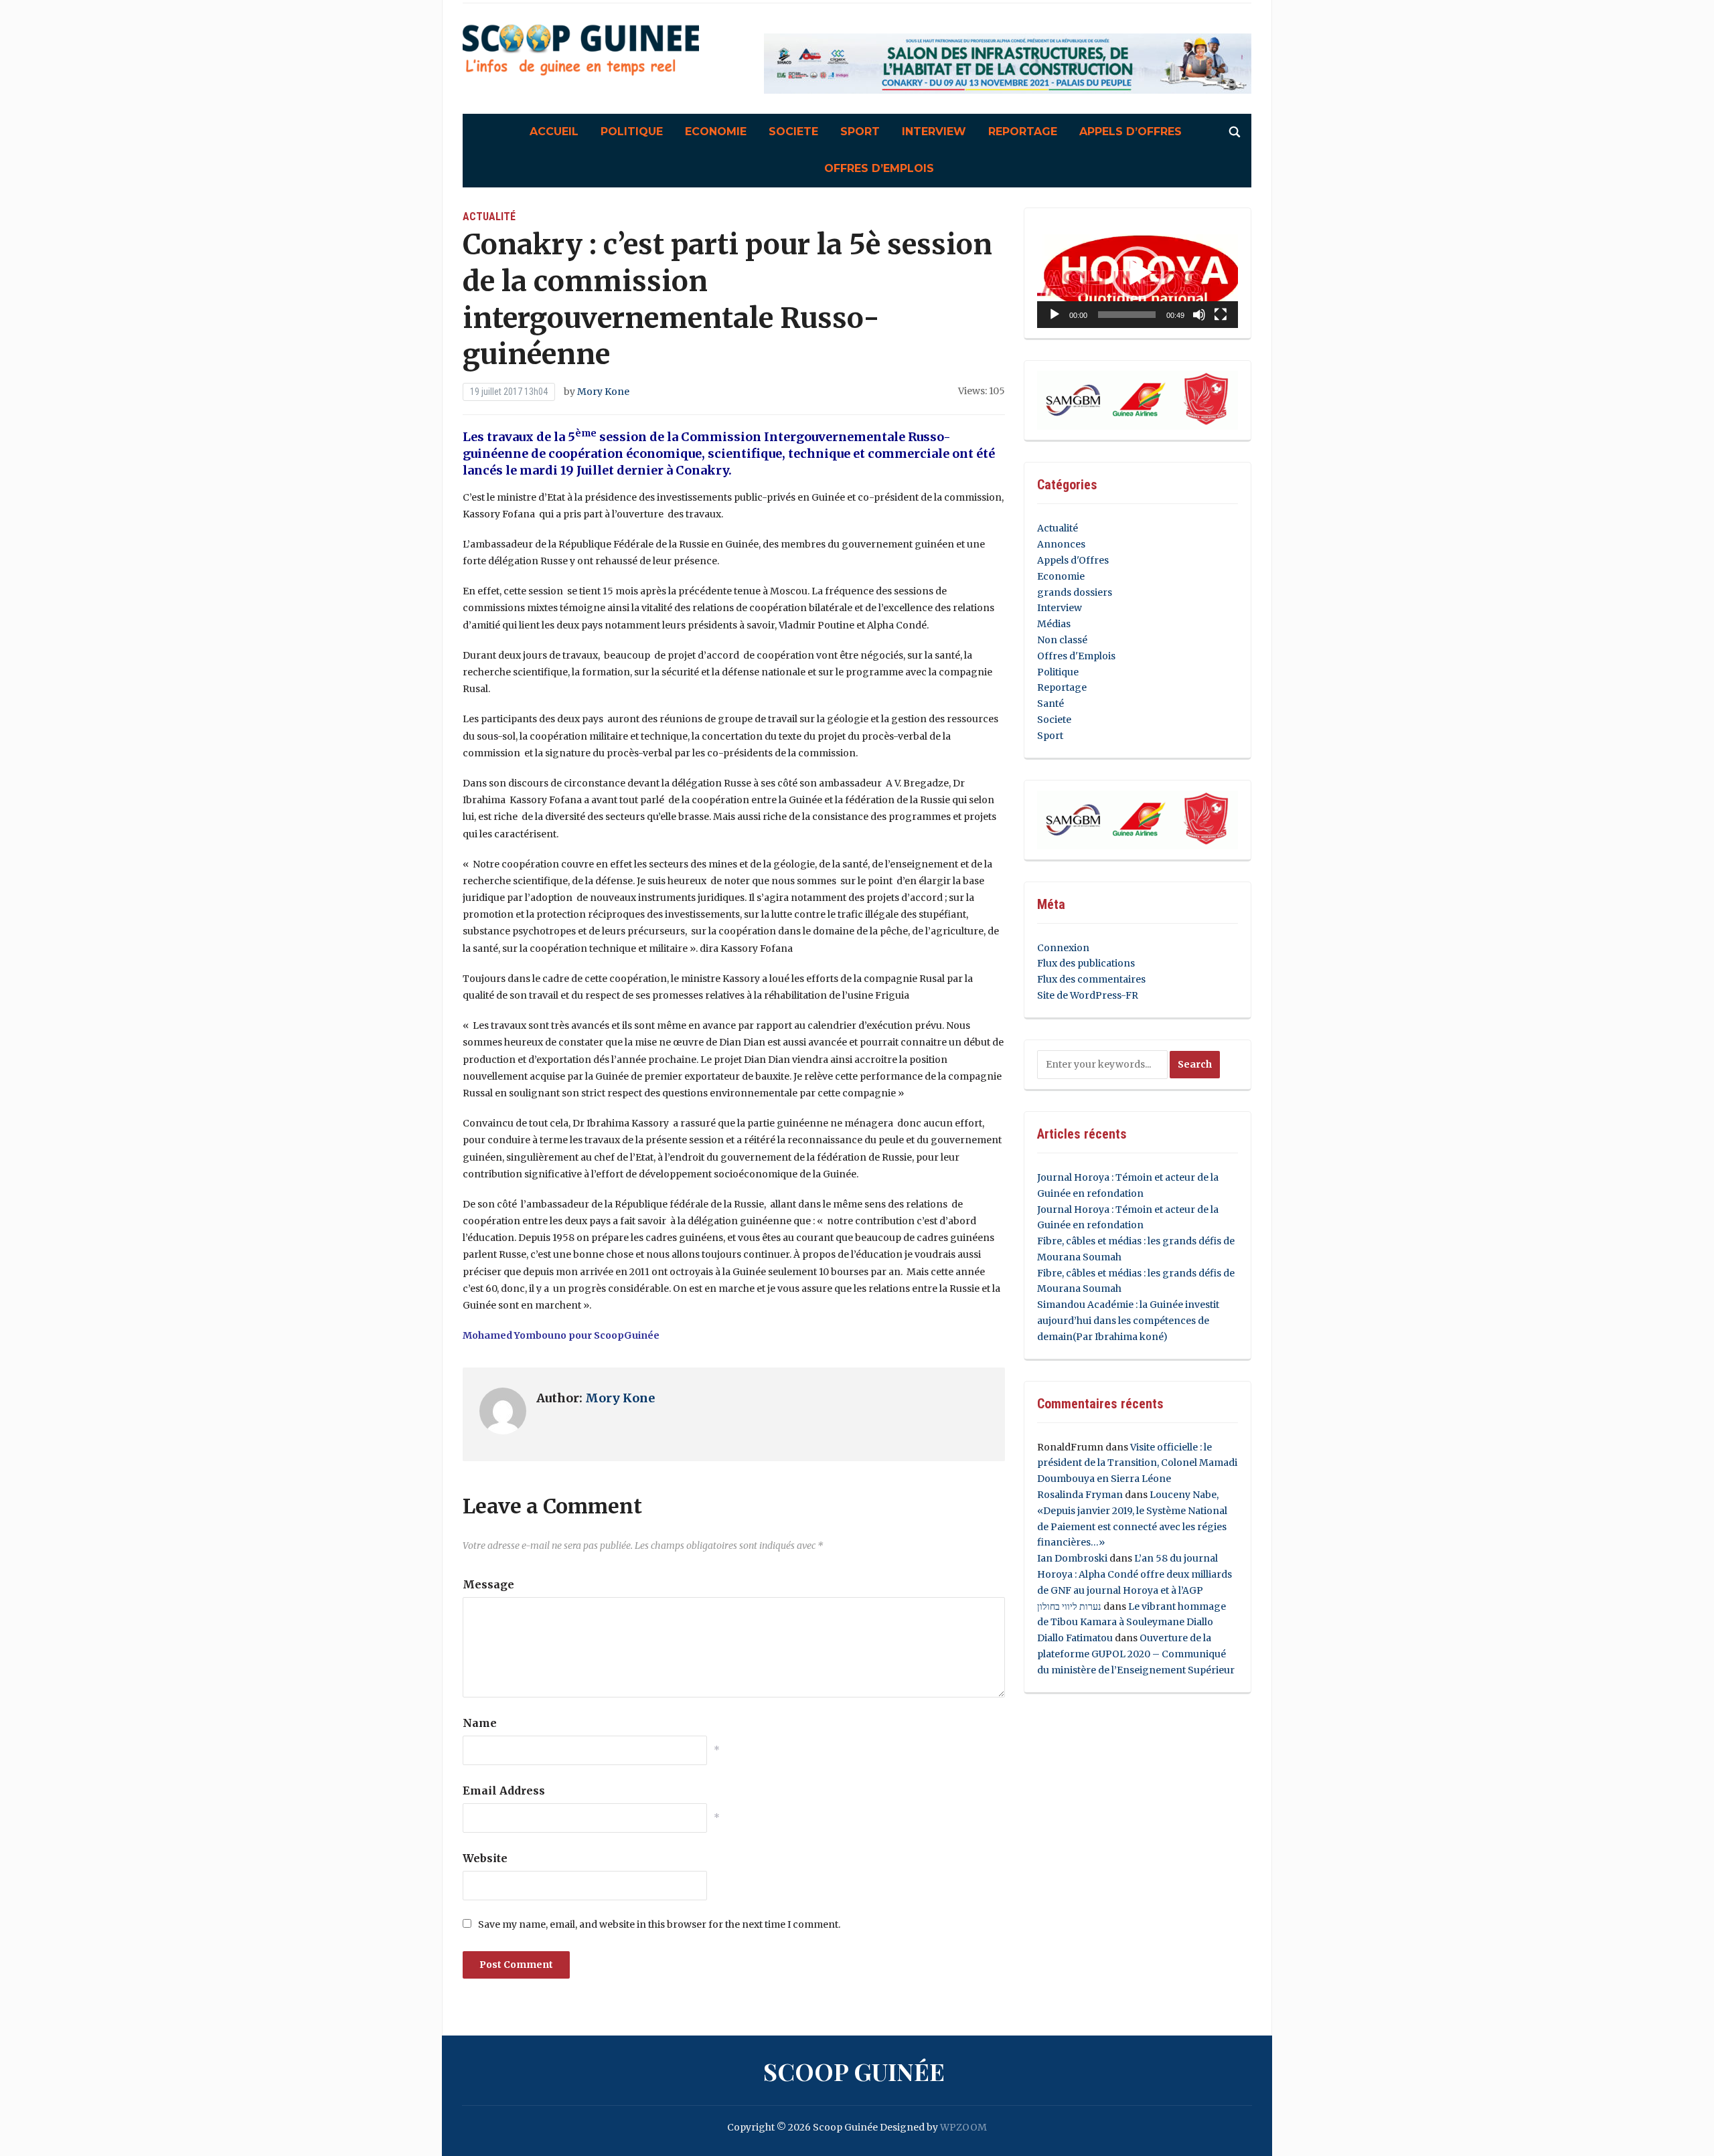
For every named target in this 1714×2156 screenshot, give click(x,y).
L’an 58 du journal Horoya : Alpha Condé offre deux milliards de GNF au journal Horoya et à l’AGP (1135, 1574)
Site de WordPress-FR (1088, 995)
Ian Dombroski (1072, 1558)
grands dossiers (1075, 592)
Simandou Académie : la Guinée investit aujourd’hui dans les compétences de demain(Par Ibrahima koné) (1128, 1321)
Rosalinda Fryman (1080, 1495)
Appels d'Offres (1073, 560)
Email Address (504, 1791)
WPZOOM (963, 2127)
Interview (934, 132)
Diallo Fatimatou (1075, 1638)
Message (488, 1584)
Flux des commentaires (1091, 979)
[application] (1138, 273)
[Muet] (1199, 315)
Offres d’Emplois (879, 168)
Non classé (1062, 640)
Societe (793, 132)
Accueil (554, 132)
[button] (1138, 273)
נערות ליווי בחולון (1069, 1606)
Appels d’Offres (1131, 132)
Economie (716, 132)
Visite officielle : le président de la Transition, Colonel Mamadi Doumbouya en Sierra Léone (1137, 1463)
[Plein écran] (1221, 315)
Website (485, 1858)
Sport (860, 132)
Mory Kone (603, 392)
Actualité (489, 217)
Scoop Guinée (854, 2071)
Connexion (1063, 948)
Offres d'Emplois (1076, 656)
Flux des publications (1086, 963)
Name (480, 1723)
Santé (1050, 703)
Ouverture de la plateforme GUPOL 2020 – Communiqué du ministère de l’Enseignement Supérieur (1136, 1654)
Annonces (1061, 544)
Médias (1054, 624)
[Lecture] (1055, 315)
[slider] (1127, 315)
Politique (632, 132)
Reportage (1023, 132)
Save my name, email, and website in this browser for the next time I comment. (659, 1924)
